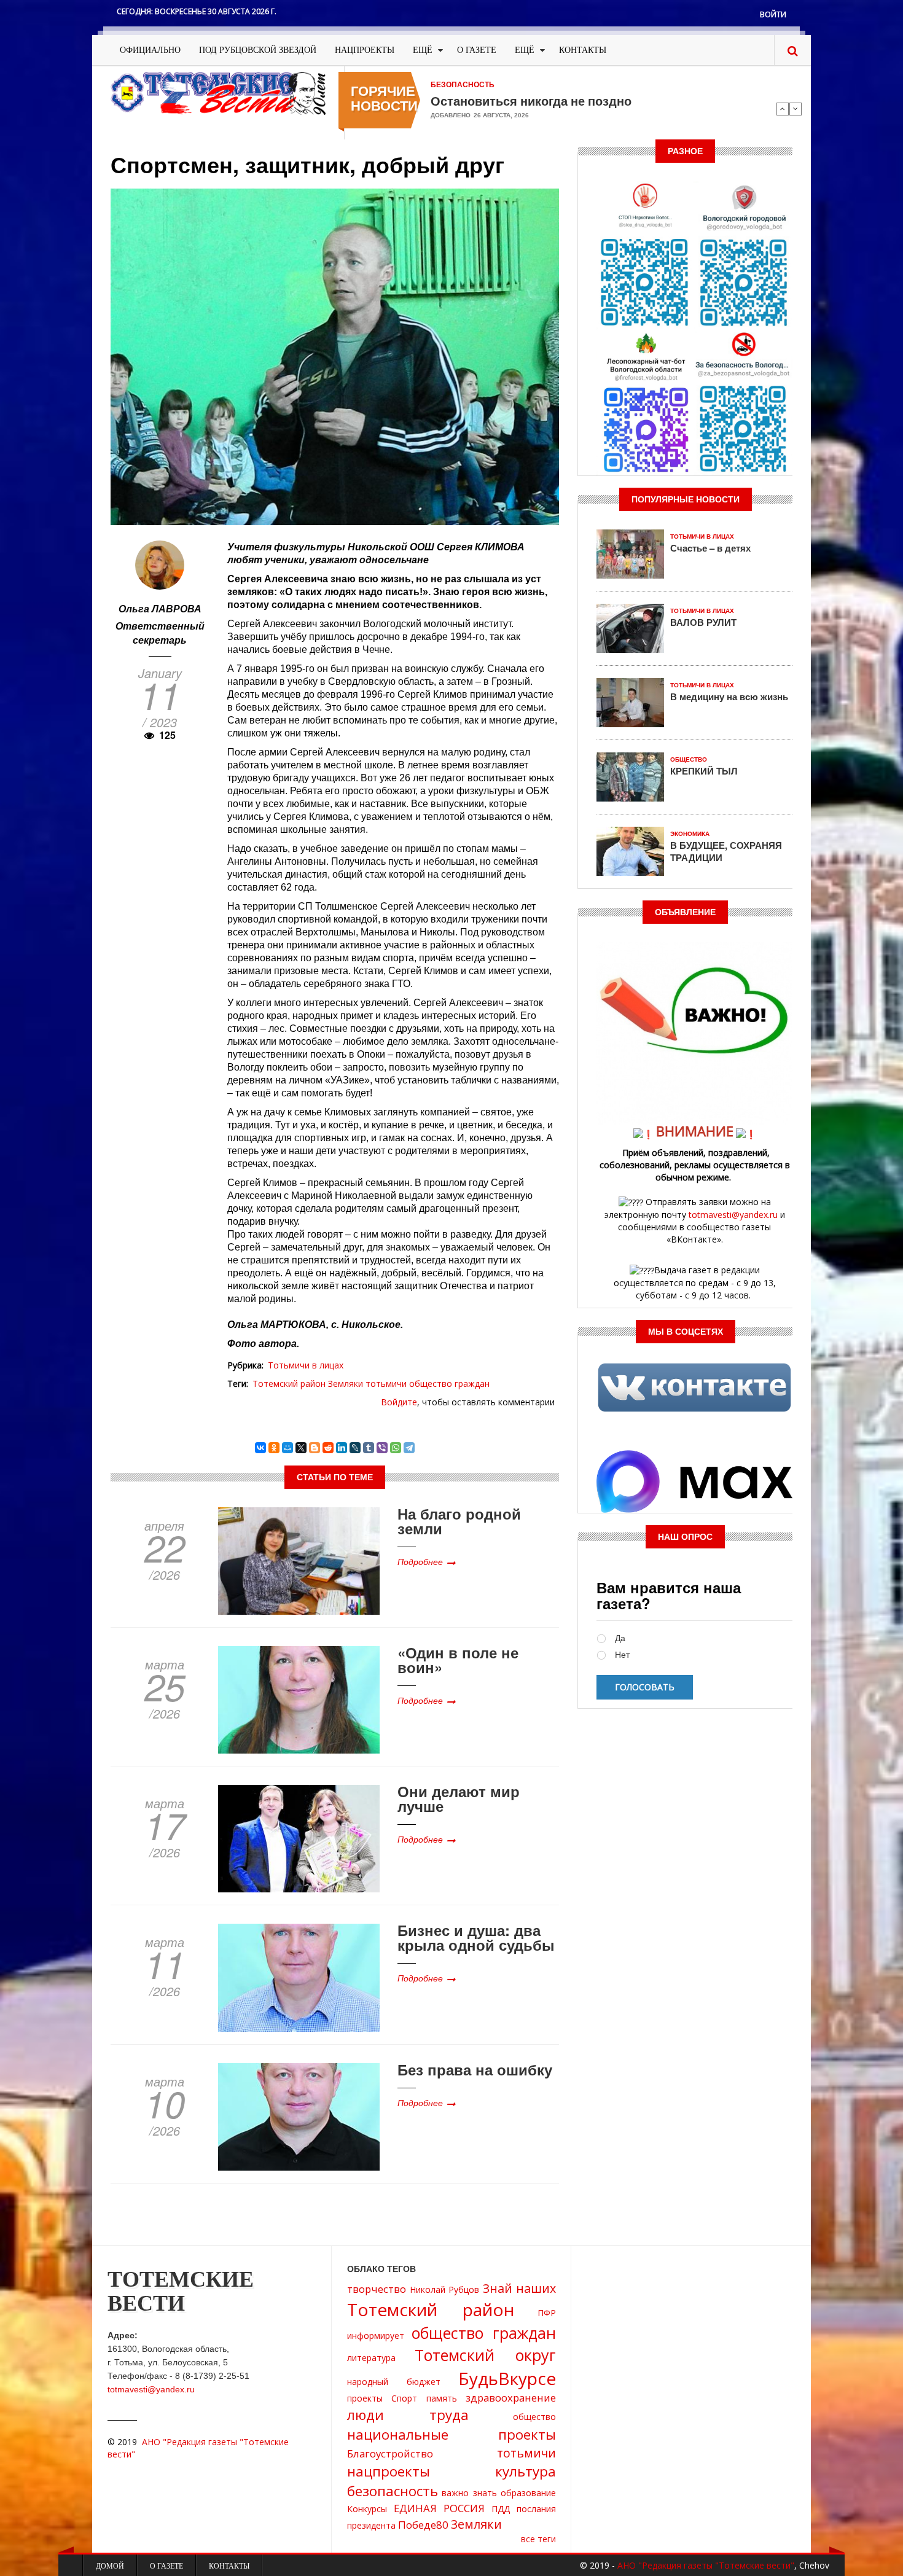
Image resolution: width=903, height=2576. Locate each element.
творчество (377, 2289)
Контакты (583, 50)
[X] (301, 1448)
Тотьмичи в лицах (306, 1365)
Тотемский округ (485, 2355)
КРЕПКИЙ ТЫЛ (704, 771)
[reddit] (328, 1448)
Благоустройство (390, 2453)
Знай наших (520, 2288)
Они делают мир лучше (459, 1798)
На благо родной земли (459, 1521)
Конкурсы (367, 2509)
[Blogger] (315, 1448)
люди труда (408, 2415)
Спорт (404, 2398)
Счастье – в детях (710, 548)
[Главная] (218, 92)
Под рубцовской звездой (258, 50)
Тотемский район (289, 1384)
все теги (538, 2539)
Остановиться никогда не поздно (531, 101)
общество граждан (449, 1384)
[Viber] (382, 1448)
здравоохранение (511, 2398)
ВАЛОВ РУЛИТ (703, 622)
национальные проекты (451, 2434)
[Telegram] (409, 1448)
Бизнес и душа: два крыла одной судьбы (476, 1937)
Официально (150, 50)
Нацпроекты (365, 50)
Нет (622, 1655)
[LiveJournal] (355, 1448)
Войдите (399, 1402)
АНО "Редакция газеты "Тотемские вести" (706, 2565)
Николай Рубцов (445, 2289)
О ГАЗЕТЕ (477, 50)
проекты (365, 2398)
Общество (689, 759)
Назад (783, 109)
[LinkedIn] (342, 1448)
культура (526, 2471)
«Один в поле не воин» (458, 1660)
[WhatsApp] (396, 1448)
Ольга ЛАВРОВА (160, 608)
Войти (773, 14)
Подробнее (420, 1561)
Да (620, 1638)
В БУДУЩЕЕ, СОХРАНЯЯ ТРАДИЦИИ (726, 851)
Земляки (346, 1384)
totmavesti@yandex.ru (733, 1215)
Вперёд (795, 109)
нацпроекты (389, 2471)
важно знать (469, 2493)
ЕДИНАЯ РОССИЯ (439, 2508)
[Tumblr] (369, 1448)
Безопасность (463, 85)
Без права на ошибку (475, 2069)
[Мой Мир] (287, 1448)
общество (534, 2417)
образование (528, 2493)
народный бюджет (394, 2382)
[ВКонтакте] (260, 1448)
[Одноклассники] (274, 1448)
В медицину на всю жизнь (729, 697)
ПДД (501, 2509)
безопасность (393, 2491)
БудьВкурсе (507, 2378)
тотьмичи (386, 1384)
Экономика (690, 834)
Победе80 (423, 2525)
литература (371, 2358)
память (442, 2398)
